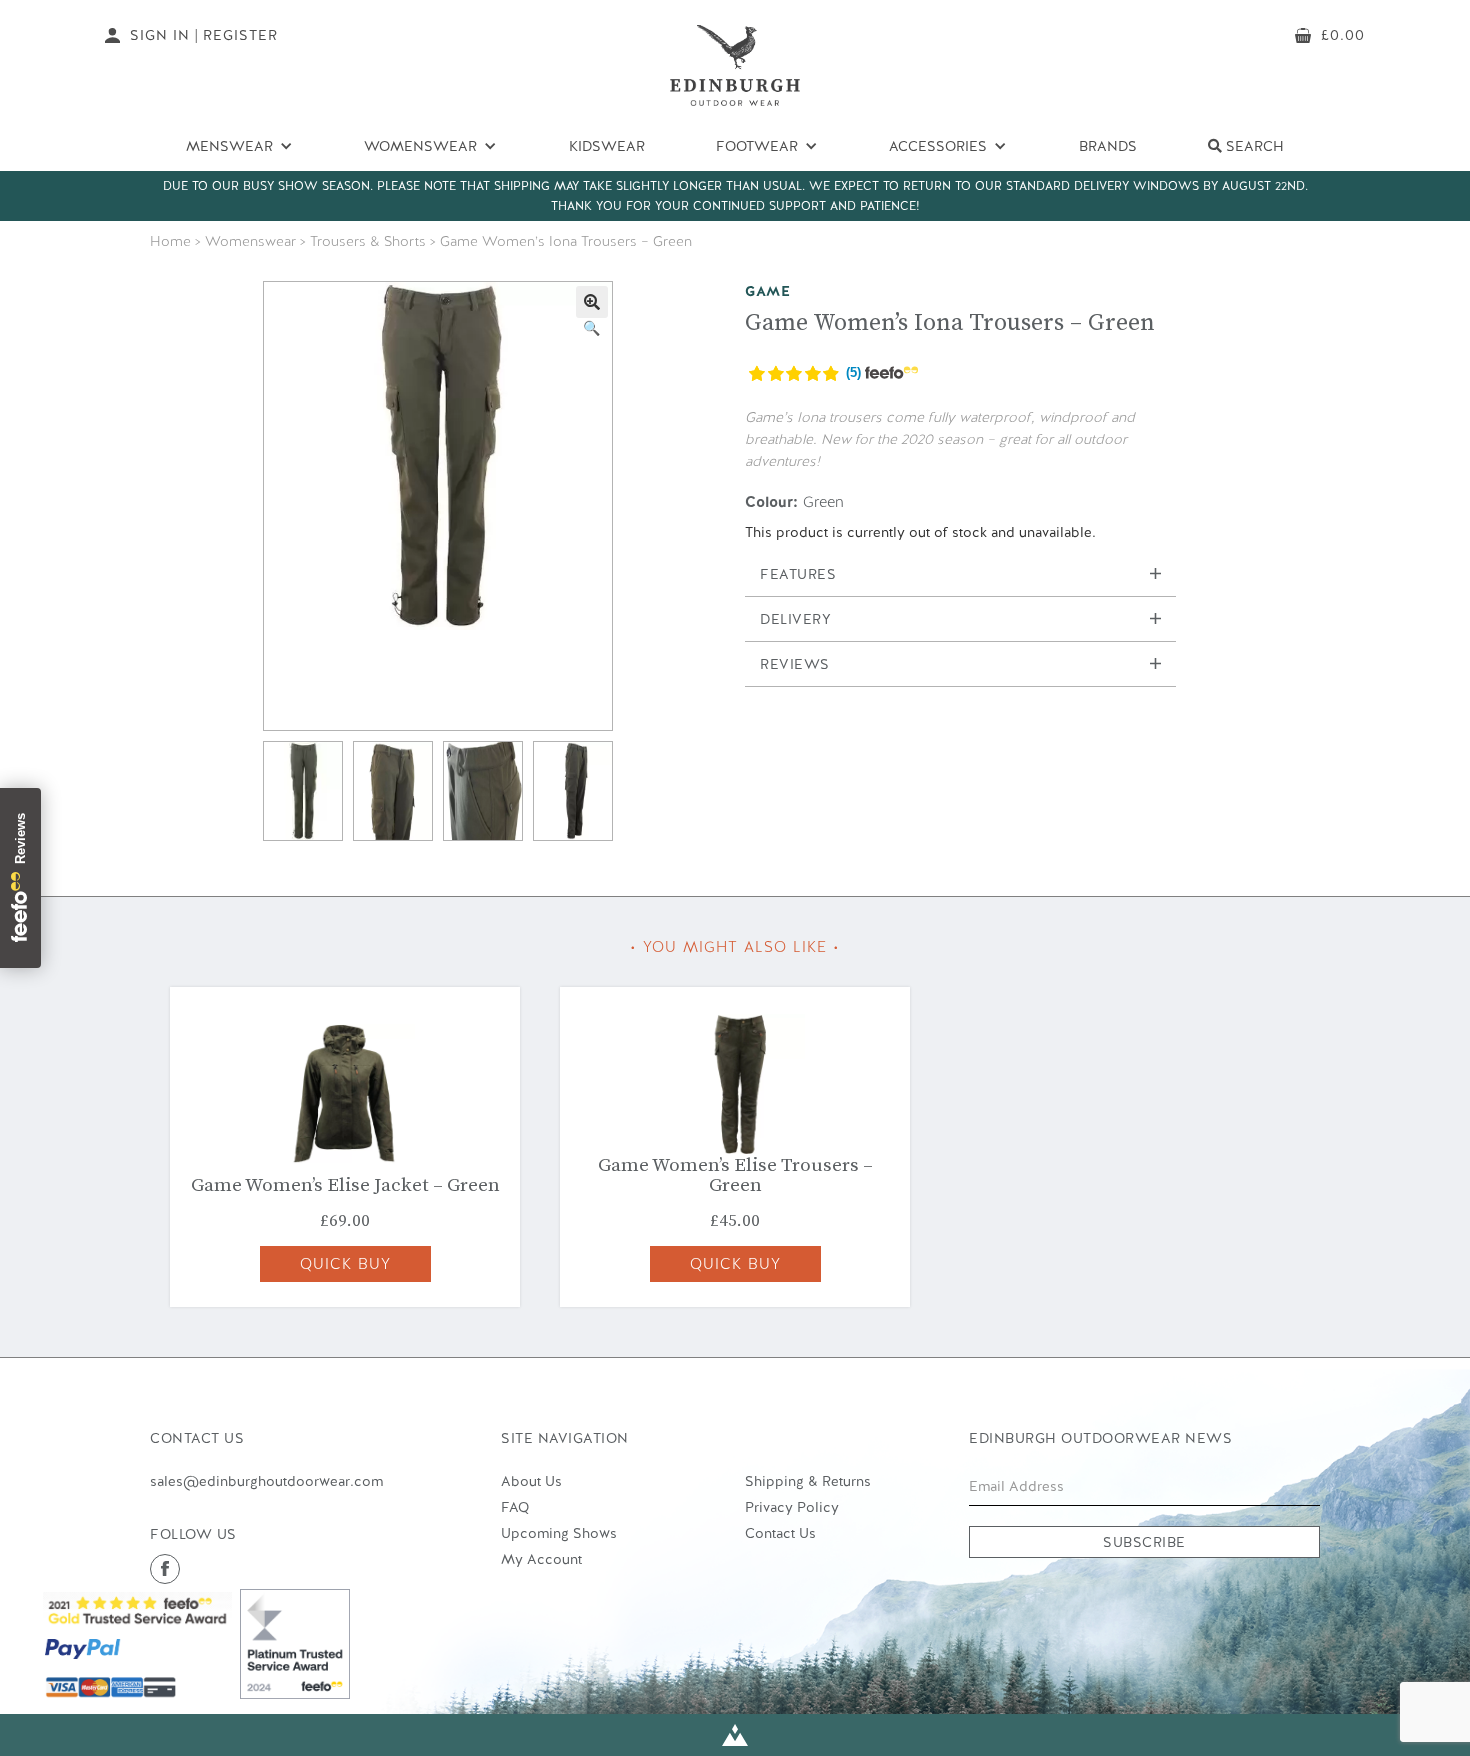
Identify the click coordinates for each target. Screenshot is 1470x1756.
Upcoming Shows (559, 1533)
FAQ (515, 1507)
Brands (1108, 146)
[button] (592, 302)
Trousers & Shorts (368, 241)
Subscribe (1144, 1542)
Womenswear (250, 241)
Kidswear (607, 146)
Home (170, 241)
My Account (541, 1559)
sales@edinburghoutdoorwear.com (266, 1481)
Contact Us (780, 1533)
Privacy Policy (792, 1507)
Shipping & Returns (808, 1481)
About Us (531, 1481)
